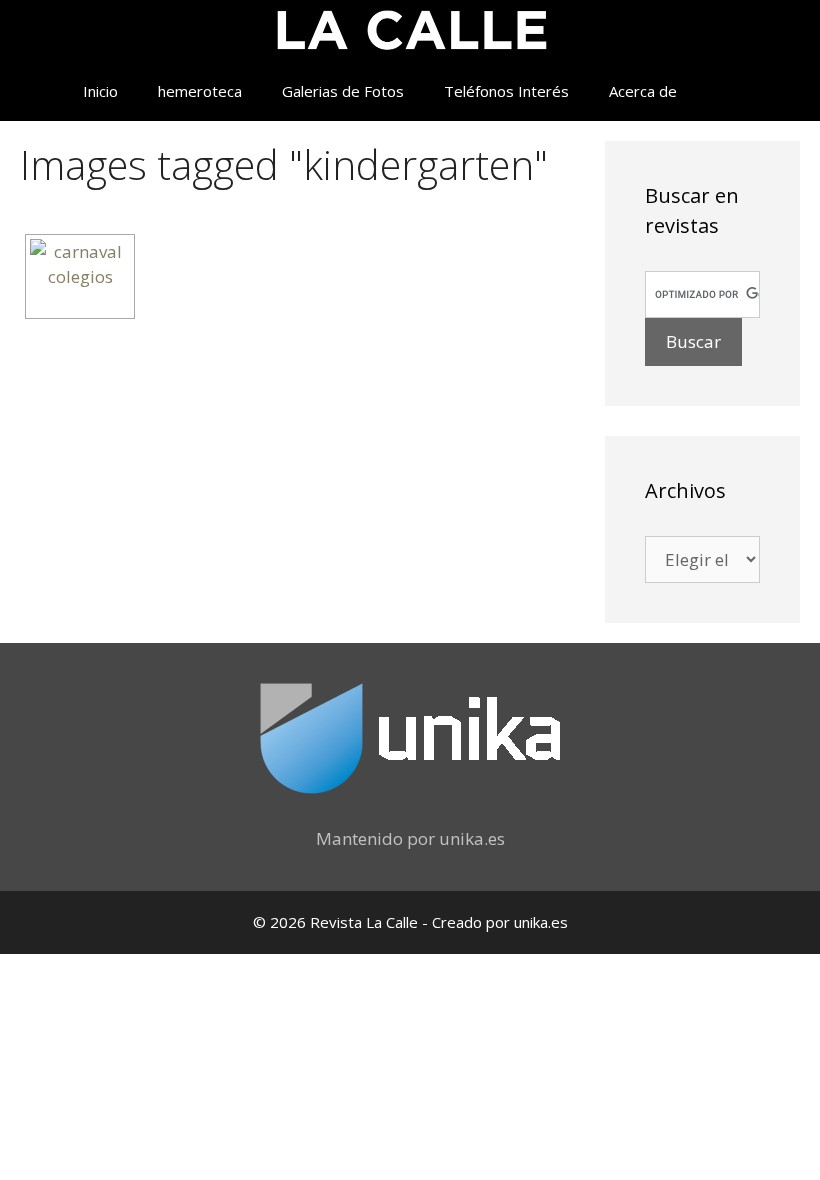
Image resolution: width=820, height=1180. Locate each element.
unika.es (472, 838)
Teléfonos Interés (506, 91)
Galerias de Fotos (343, 91)
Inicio (100, 91)
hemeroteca (200, 91)
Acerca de (643, 91)
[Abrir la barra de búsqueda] (726, 91)
